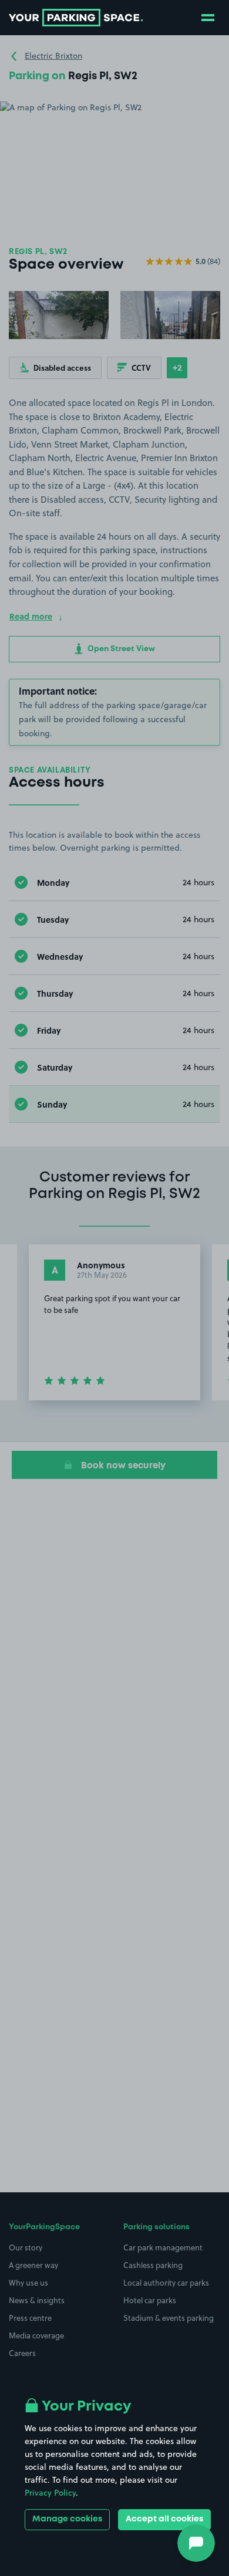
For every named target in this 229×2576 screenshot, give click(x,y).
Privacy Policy (50, 2493)
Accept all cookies (164, 2519)
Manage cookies (67, 2519)
